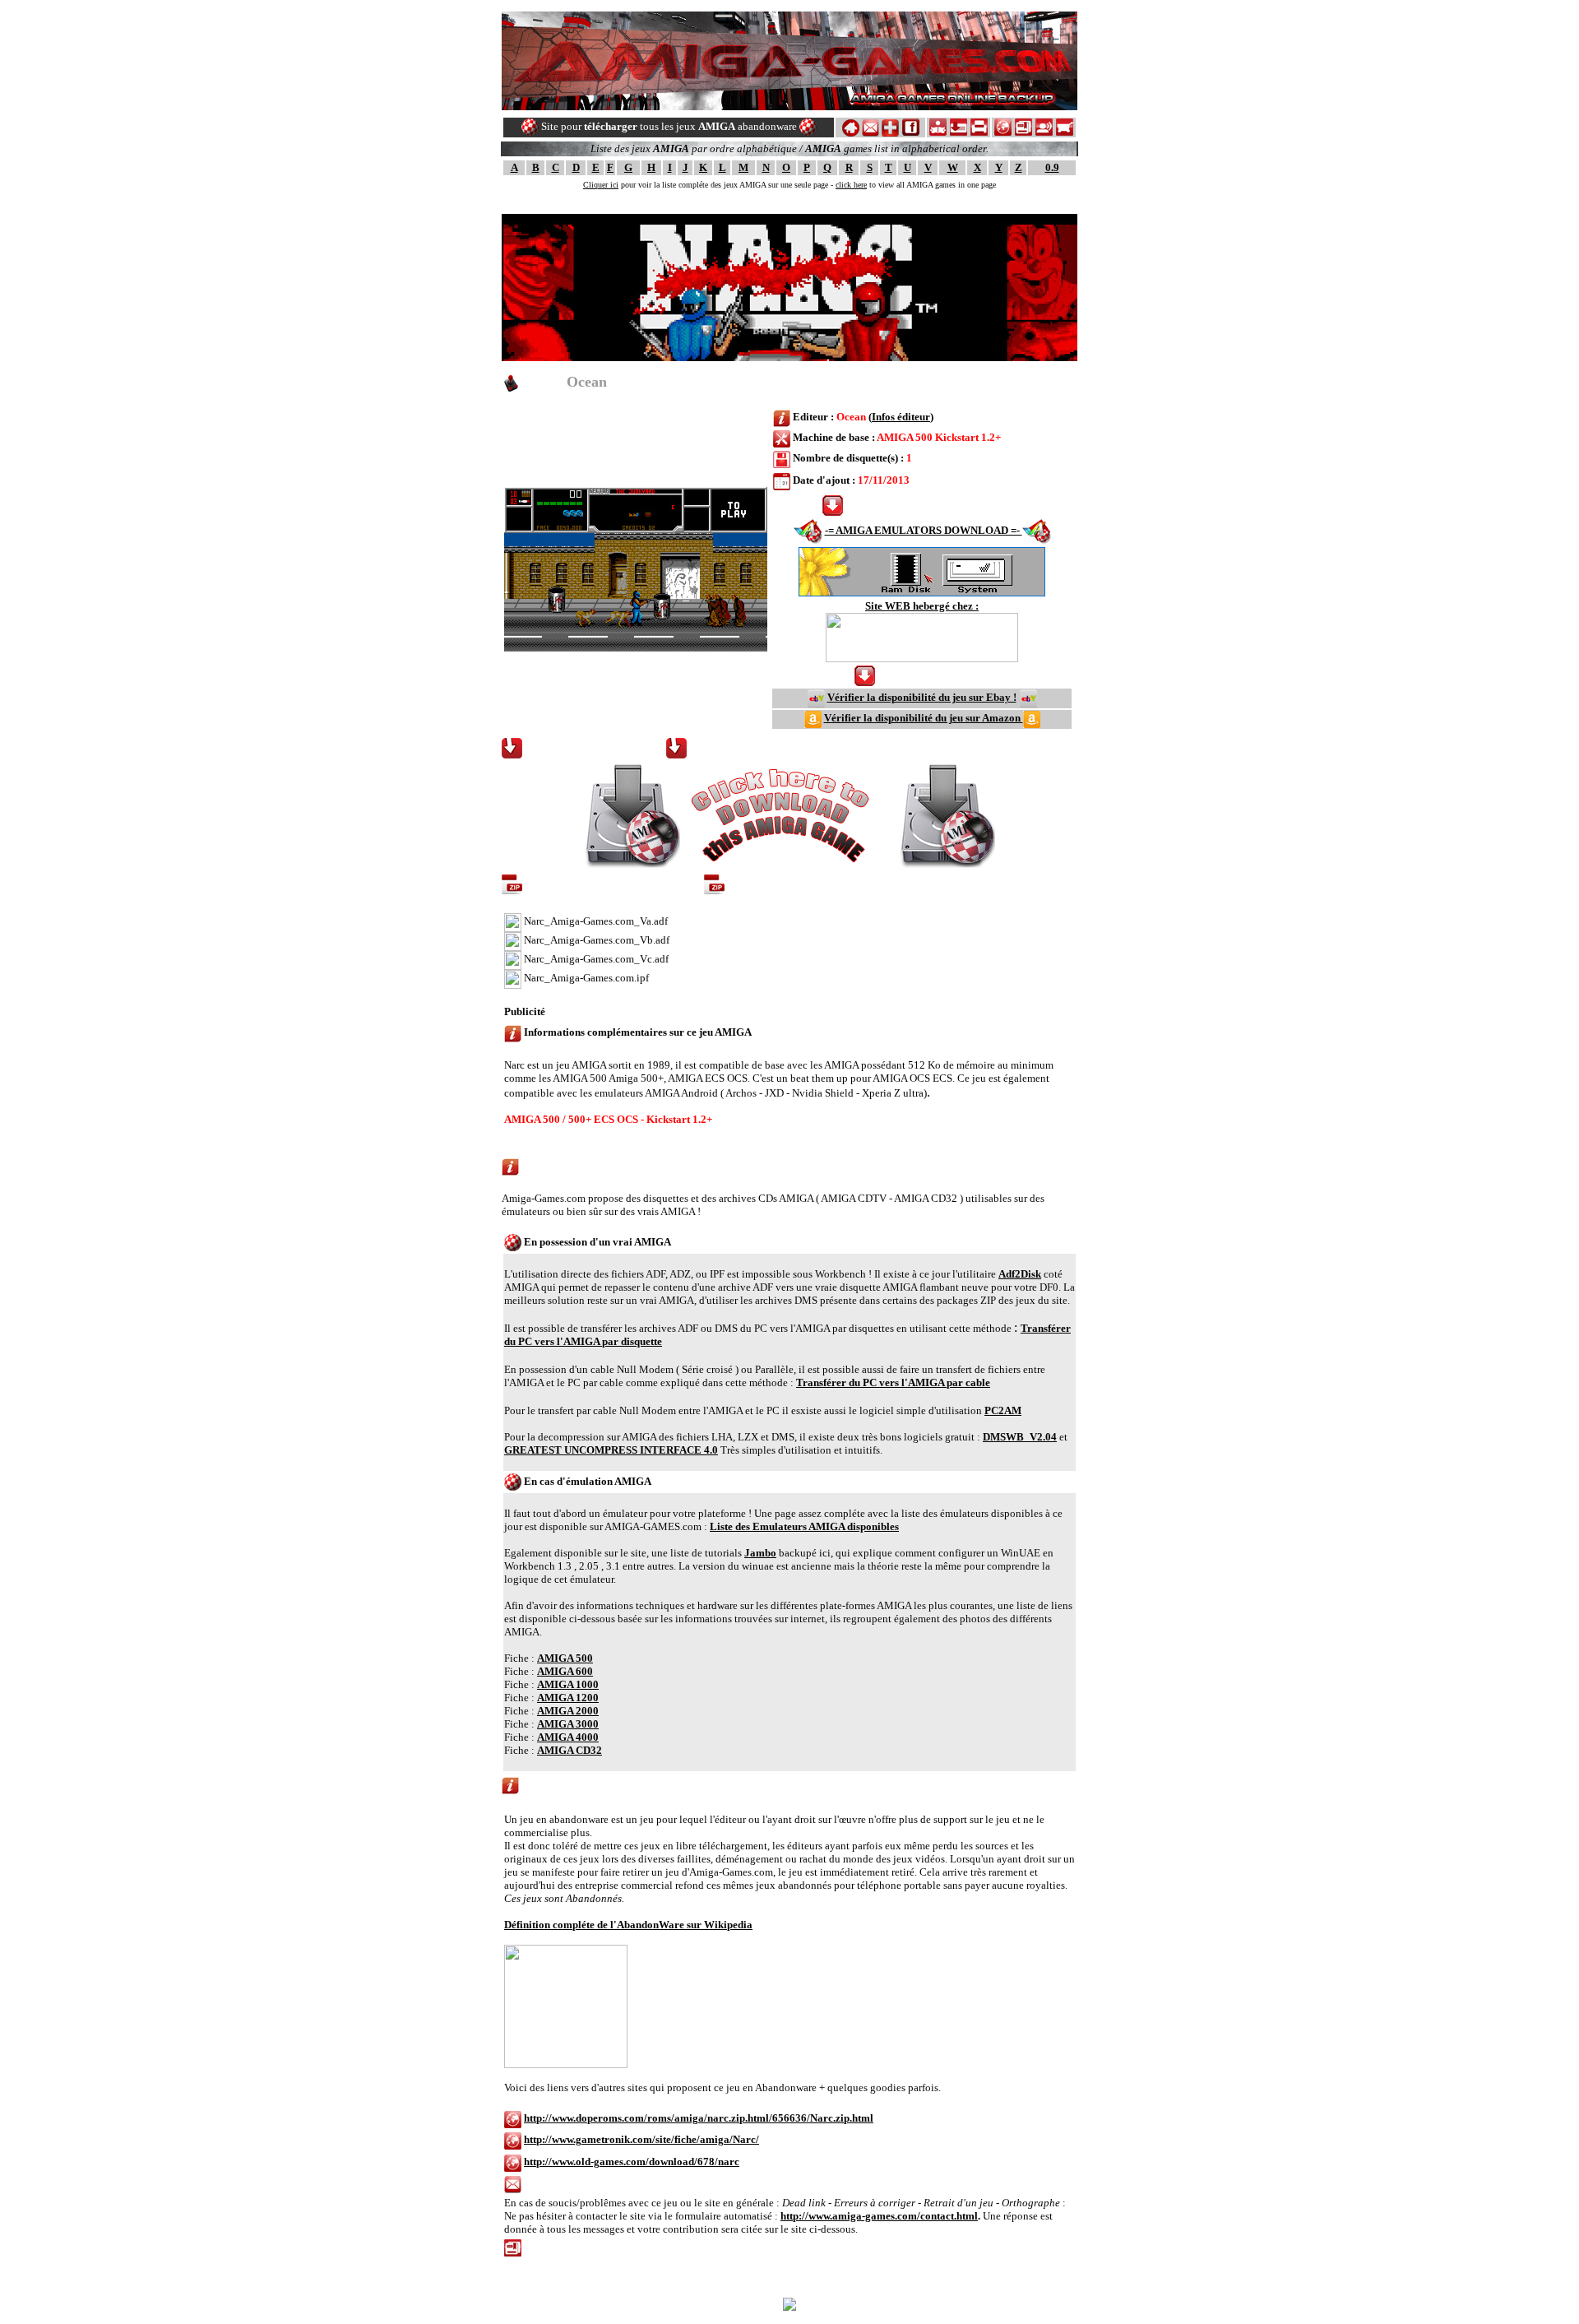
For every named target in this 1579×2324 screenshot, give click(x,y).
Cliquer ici (601, 185)
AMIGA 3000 (568, 1724)
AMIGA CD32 (570, 1750)
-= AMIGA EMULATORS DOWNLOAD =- (924, 530)
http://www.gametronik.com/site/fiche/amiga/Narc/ (641, 2139)
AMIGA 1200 (568, 1698)
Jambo (760, 1553)
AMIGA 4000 (568, 1737)
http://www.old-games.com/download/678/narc (632, 2162)
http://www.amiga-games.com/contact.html (879, 2216)
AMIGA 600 (565, 1671)
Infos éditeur (901, 417)
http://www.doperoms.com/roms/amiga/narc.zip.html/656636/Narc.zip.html (699, 2118)
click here (851, 185)
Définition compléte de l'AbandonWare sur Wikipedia (628, 1925)
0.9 (1052, 167)
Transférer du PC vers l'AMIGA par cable (893, 1382)
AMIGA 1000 (568, 1684)
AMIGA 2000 (568, 1711)
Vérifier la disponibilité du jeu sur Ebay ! (922, 697)
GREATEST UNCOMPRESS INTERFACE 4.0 (611, 1450)
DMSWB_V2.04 (1020, 1437)
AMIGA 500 (565, 1658)
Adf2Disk (1020, 1274)
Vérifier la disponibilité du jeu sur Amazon (924, 718)
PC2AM (1003, 1410)
